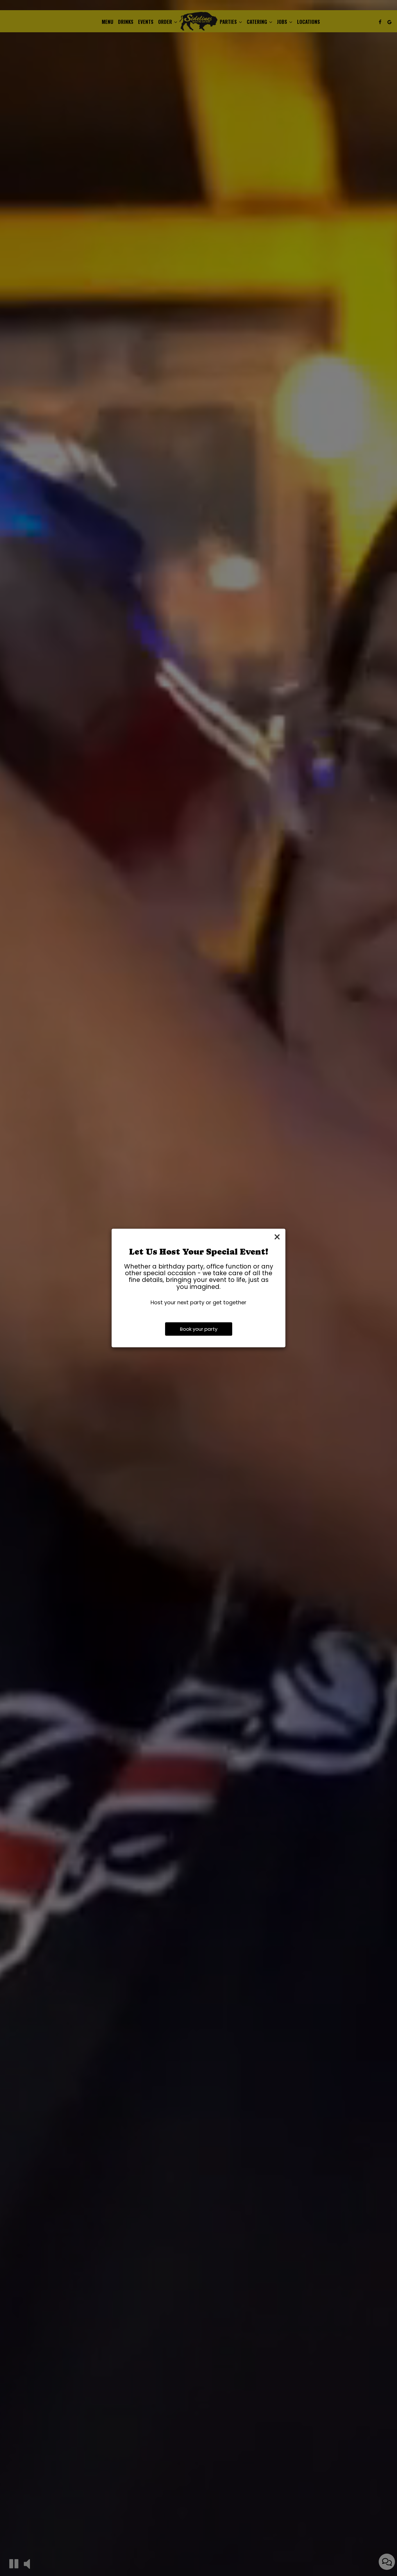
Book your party (199, 1329)
